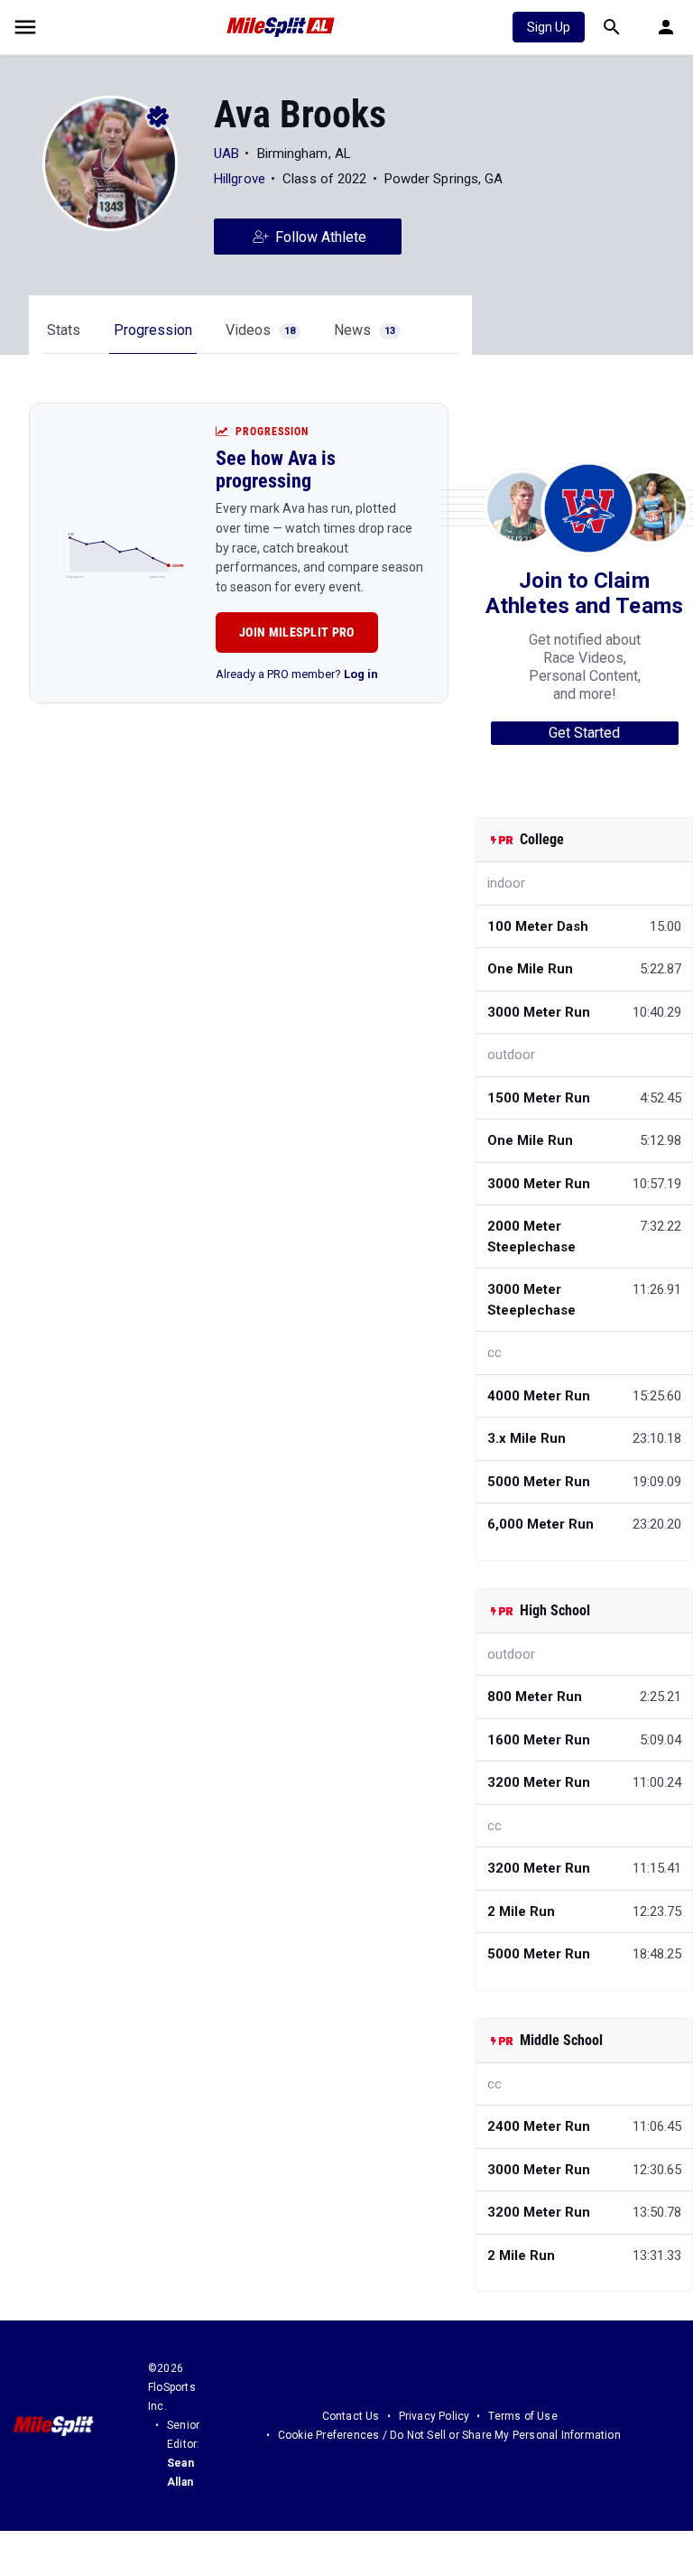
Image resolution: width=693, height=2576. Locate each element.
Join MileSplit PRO (296, 632)
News (365, 330)
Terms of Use (522, 2416)
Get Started (584, 733)
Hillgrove (240, 179)
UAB (226, 153)
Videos (260, 330)
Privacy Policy (434, 2416)
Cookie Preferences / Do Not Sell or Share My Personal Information (449, 2435)
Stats (64, 330)
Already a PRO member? (297, 674)
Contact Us (351, 2416)
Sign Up (549, 27)
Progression (153, 330)
